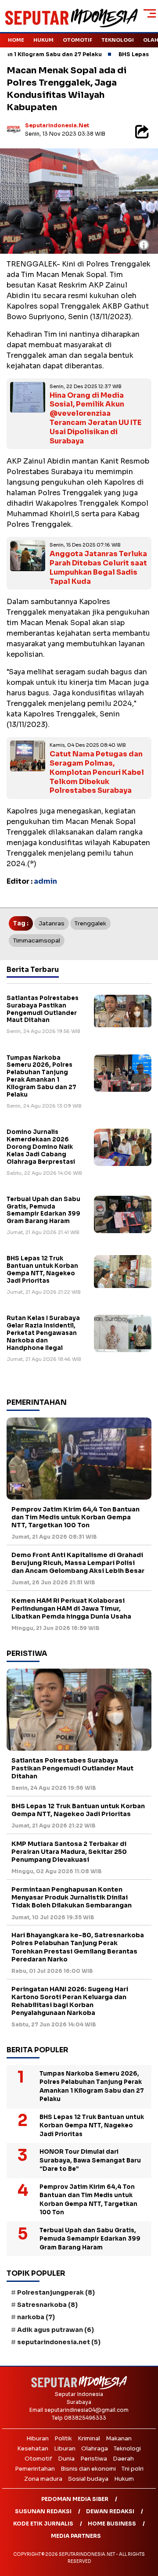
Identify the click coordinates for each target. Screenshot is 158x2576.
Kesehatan (33, 2448)
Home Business (112, 2524)
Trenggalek (90, 923)
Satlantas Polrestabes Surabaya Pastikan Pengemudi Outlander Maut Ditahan (43, 1009)
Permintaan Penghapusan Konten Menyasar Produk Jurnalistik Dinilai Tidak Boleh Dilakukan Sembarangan (72, 1897)
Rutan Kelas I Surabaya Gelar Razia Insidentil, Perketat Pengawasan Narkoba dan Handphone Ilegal (43, 1333)
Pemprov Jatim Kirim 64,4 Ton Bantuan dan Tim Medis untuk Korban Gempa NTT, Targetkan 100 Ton (75, 1517)
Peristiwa (94, 2459)
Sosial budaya (88, 2479)
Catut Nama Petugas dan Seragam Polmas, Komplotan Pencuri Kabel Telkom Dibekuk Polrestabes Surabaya (97, 772)
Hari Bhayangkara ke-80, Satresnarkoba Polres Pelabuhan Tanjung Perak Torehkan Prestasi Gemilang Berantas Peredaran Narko (78, 1947)
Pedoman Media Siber (75, 2499)
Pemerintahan (35, 2469)
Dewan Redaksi (110, 2511)
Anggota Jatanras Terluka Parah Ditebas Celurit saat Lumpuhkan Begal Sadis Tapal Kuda (98, 567)
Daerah (123, 2459)
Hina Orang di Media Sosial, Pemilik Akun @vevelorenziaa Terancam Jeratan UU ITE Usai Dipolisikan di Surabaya (95, 418)
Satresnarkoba (47, 2305)
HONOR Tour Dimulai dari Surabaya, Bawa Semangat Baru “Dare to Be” (90, 2160)
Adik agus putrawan (56, 2330)
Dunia (66, 2459)
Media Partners (76, 2536)
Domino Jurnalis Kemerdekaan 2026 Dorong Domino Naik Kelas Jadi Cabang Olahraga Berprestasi (41, 1147)
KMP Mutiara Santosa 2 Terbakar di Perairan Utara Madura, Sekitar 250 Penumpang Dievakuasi (69, 1852)
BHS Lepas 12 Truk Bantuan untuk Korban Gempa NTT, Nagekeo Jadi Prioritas (42, 1270)
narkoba (36, 2317)
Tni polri (133, 2469)
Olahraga (95, 2448)
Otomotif (77, 40)
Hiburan (38, 2438)
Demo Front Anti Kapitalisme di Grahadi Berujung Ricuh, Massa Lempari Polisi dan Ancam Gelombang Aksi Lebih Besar (78, 1563)
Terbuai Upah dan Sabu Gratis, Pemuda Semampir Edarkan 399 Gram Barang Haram (43, 1210)
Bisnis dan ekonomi (88, 2469)
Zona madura (43, 2479)
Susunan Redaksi (43, 2511)
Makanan (119, 2438)
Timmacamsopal (37, 941)
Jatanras (52, 923)
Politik (63, 2438)
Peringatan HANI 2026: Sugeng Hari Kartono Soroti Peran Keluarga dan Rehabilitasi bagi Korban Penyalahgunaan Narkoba (70, 2001)
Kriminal (89, 2438)
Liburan (65, 2448)
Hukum (43, 40)
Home (16, 40)
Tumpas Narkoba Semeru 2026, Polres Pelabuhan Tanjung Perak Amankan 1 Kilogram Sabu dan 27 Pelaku (41, 1076)
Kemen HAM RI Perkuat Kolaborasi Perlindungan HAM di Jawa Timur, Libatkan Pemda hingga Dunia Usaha (71, 1608)
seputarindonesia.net (57, 125)
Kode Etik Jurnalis (43, 2524)
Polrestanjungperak (56, 2292)
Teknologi (118, 40)
